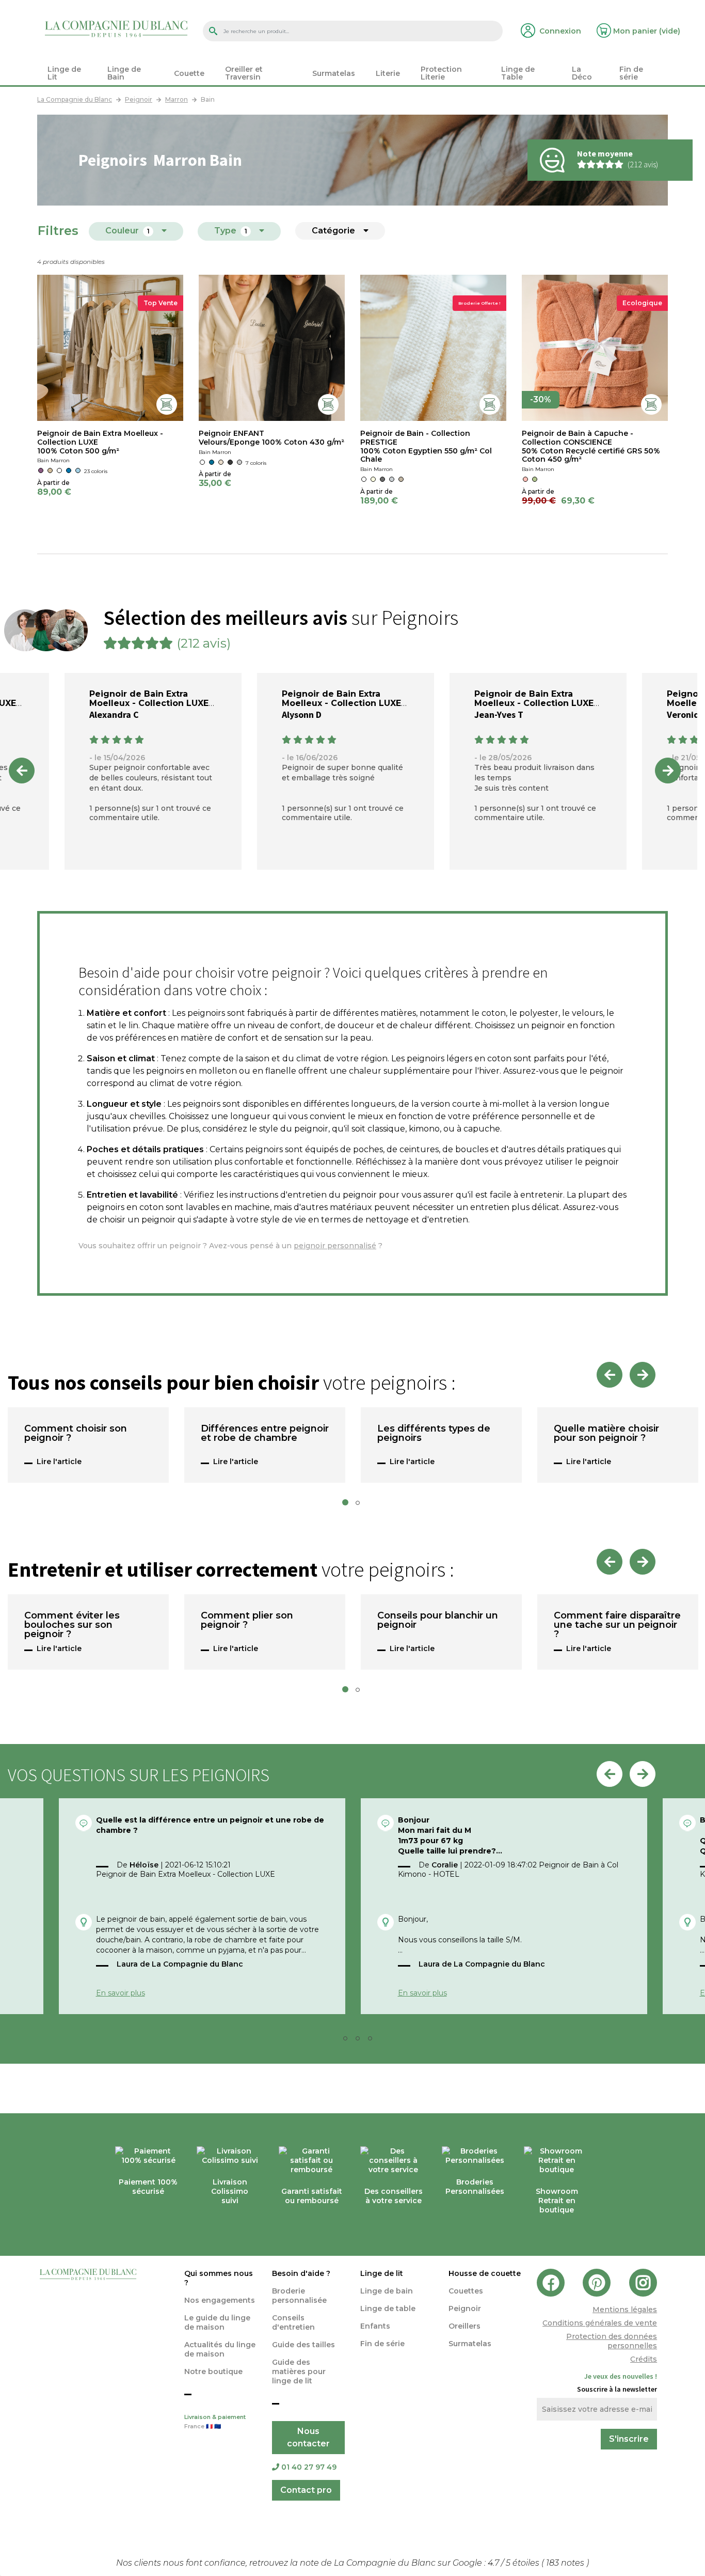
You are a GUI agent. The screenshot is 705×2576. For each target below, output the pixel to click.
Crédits (644, 2359)
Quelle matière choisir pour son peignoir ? (606, 1434)
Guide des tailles (303, 2345)
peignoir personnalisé (335, 1246)
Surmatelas (470, 2344)
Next (668, 771)
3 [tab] (361, 2041)
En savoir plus (121, 1993)
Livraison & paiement (215, 2422)
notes (566, 2563)
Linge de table (388, 2308)
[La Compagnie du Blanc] (116, 28)
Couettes (466, 2291)
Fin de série (382, 2344)
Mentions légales (625, 2310)
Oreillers (464, 2326)
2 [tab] (361, 1505)
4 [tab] (373, 2041)
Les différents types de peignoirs (434, 1434)
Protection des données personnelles (612, 2341)
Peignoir (465, 2308)
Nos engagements (220, 2300)
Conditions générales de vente (600, 2323)
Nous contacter (308, 2437)
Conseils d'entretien (293, 2322)
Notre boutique (213, 2371)
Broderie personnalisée (299, 2296)
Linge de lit (382, 2273)
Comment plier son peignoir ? (247, 1621)
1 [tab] (348, 1505)
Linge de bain (387, 2291)
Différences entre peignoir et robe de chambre (265, 1434)
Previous (22, 771)
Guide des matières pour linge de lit (299, 2371)
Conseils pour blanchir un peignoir (438, 1621)
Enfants (375, 2326)
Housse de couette (485, 2273)
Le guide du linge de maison (217, 2322)
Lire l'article (59, 1462)
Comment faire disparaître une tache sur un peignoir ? (617, 1625)
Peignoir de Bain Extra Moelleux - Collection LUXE (149, 698)
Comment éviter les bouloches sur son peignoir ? (72, 1625)
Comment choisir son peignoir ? (76, 1434)
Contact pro (306, 2490)
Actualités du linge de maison (220, 2349)
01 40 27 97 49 (309, 2467)
